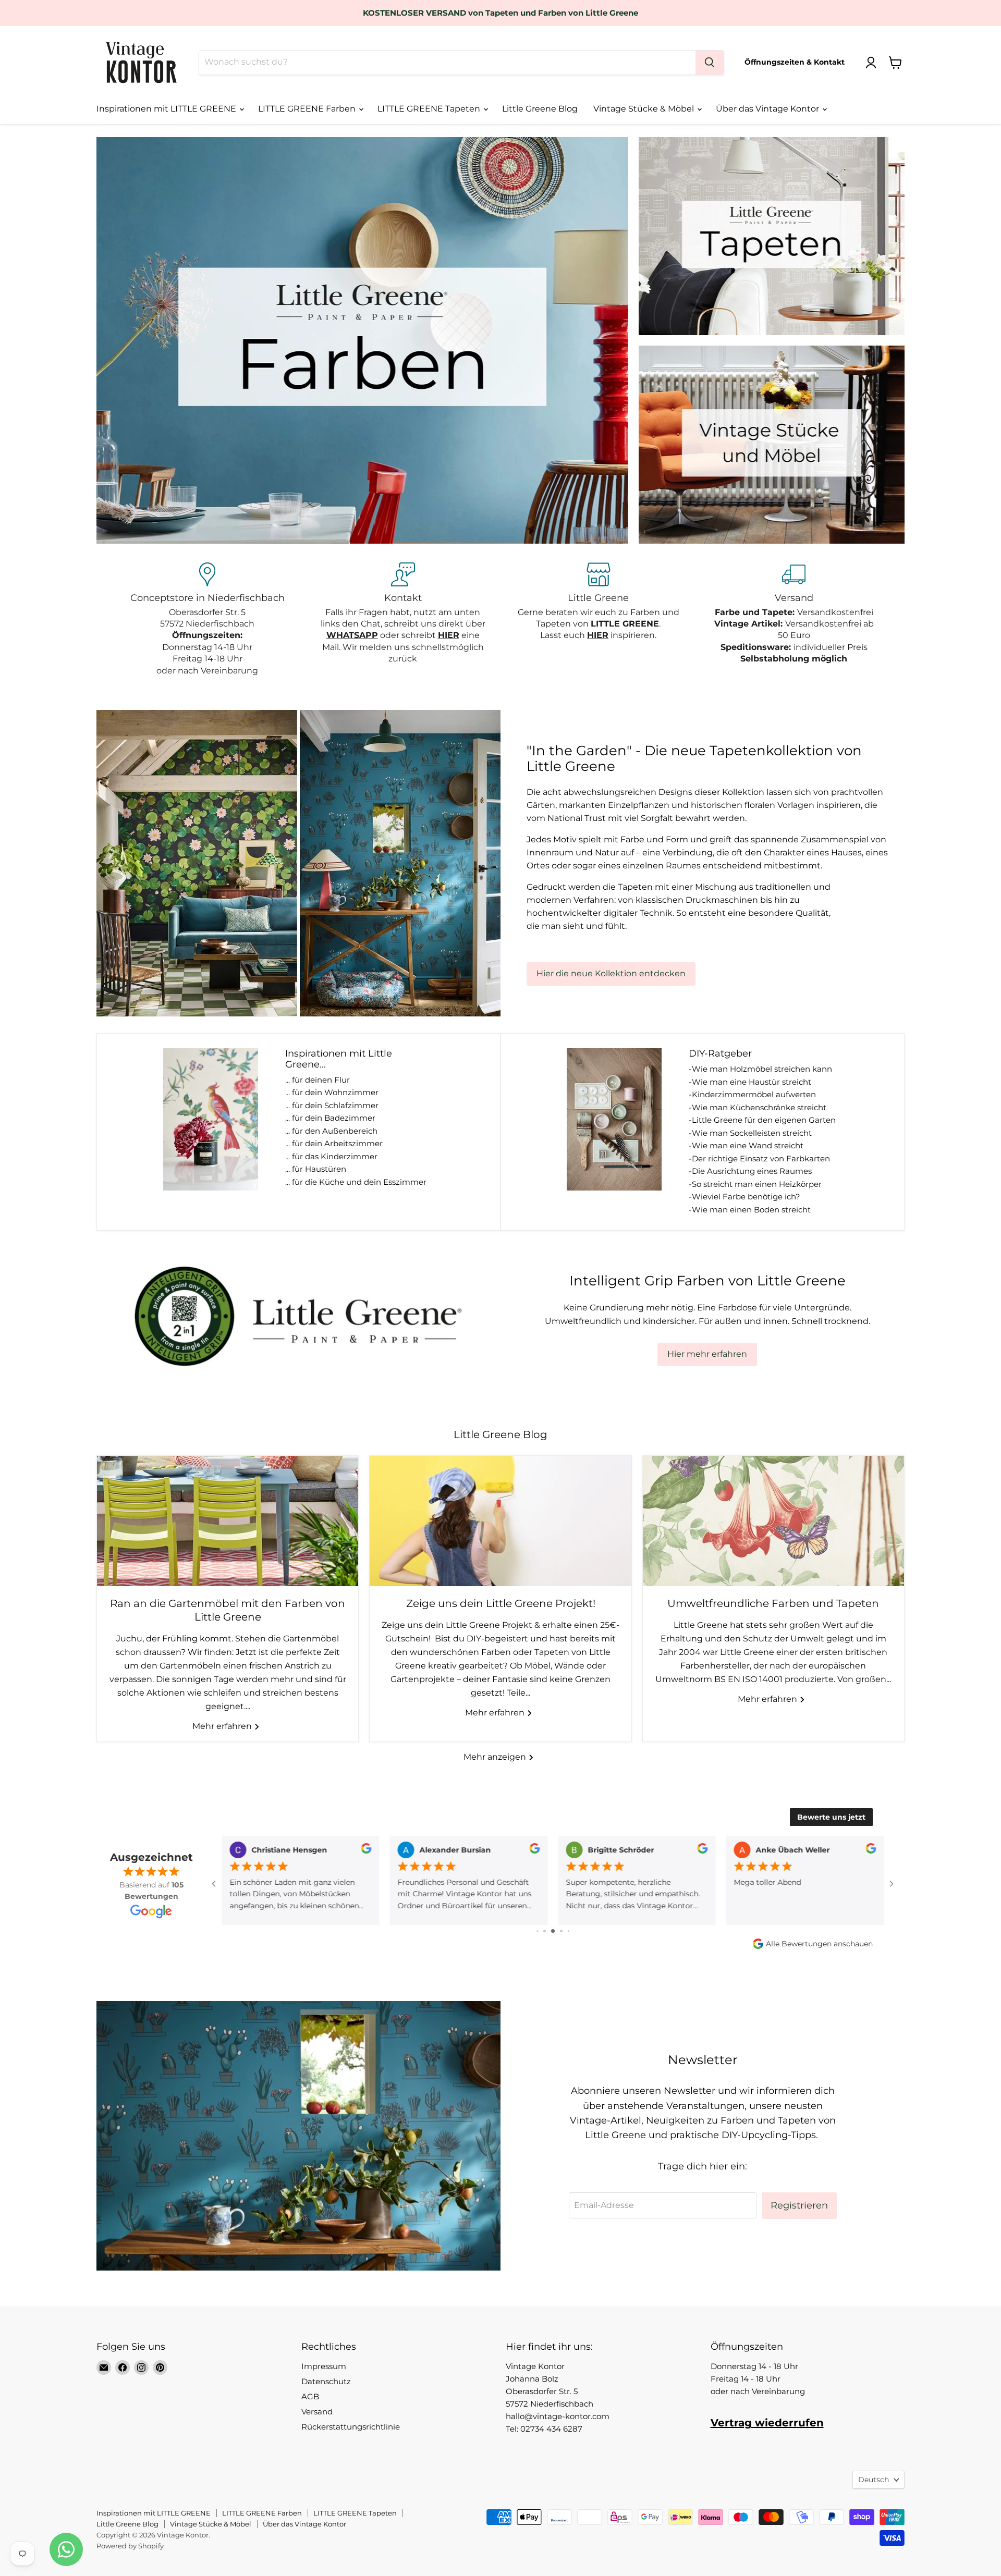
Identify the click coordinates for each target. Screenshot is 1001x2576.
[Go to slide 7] (569, 1931)
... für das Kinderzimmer (331, 1156)
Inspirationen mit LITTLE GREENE (167, 109)
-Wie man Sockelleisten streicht (750, 1133)
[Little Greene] (598, 620)
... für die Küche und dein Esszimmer (356, 1182)
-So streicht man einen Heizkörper (755, 1184)
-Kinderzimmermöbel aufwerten (752, 1094)
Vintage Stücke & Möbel (645, 109)
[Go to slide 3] (537, 1931)
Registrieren (799, 2205)
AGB (310, 2396)
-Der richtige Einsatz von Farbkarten (759, 1158)
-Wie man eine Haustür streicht (750, 1082)
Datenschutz (326, 2381)
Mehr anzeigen (496, 1757)
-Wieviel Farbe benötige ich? (744, 1197)
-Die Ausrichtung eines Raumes (750, 1171)
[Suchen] (710, 63)
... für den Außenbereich (331, 1131)
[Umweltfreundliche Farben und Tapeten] (773, 1521)
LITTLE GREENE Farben (308, 109)
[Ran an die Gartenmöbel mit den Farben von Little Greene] (228, 1521)
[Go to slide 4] (545, 1931)
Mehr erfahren (223, 1726)
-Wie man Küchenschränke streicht (758, 1107)
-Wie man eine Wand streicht (746, 1145)
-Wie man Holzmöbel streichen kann (760, 1069)
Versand (317, 2412)
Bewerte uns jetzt (831, 1817)
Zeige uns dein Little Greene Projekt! (501, 1603)
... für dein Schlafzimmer (332, 1105)
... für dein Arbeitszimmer (334, 1143)
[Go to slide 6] (561, 1931)
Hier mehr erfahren (707, 1354)
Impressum (324, 2366)
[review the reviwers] (367, 1851)
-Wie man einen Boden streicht (750, 1210)
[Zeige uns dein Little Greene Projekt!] (500, 1521)
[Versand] (794, 620)
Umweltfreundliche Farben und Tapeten (773, 1603)
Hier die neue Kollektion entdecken (611, 973)
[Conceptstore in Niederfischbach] (207, 620)
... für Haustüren (316, 1169)
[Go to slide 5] (553, 1931)
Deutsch (874, 2480)
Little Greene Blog (540, 109)
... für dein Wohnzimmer (332, 1092)
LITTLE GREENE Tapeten (430, 109)
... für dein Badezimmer (330, 1118)
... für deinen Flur (318, 1080)
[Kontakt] (403, 620)
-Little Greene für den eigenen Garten (762, 1120)
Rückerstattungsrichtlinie (351, 2427)
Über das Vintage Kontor (768, 109)
